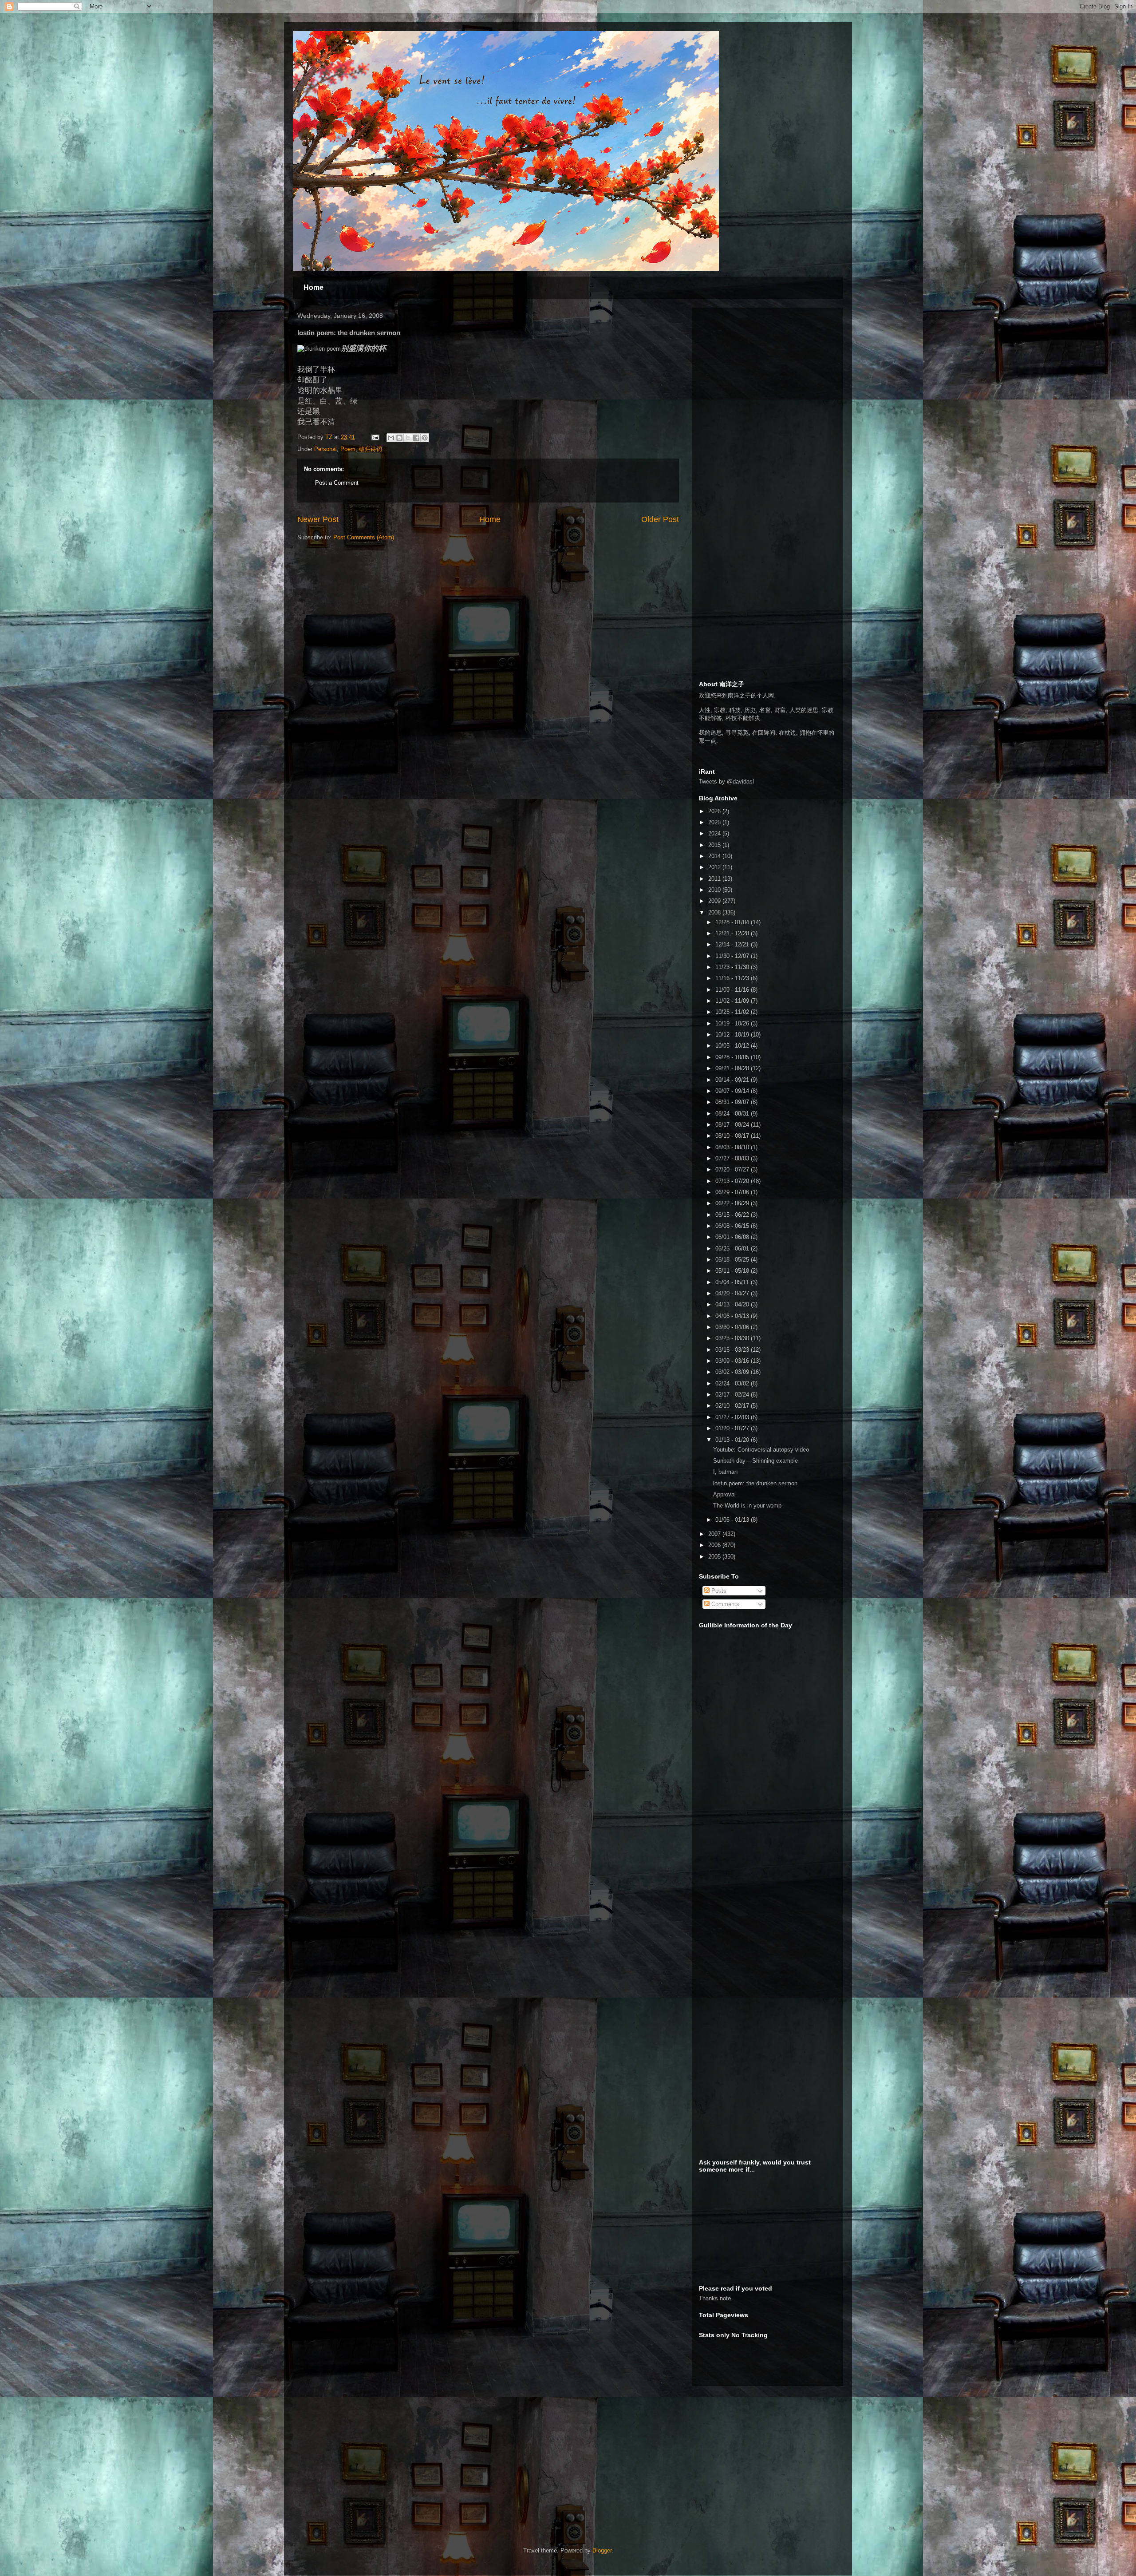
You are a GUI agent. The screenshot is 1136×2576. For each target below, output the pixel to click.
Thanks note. (716, 2298)
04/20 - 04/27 (733, 1293)
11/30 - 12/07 (733, 956)
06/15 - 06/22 (733, 1215)
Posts (718, 1591)
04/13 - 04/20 (733, 1304)
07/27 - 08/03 (733, 1158)
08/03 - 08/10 (733, 1147)
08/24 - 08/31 (733, 1114)
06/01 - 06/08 (733, 1237)
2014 (715, 856)
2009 (715, 901)
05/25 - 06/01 (733, 1248)
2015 (715, 845)
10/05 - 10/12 (733, 1046)
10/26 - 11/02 (733, 1012)
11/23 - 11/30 (733, 967)
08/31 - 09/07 (733, 1102)
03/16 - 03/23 (733, 1350)
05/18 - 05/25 (733, 1260)
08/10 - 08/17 (733, 1136)
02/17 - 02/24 (733, 1395)
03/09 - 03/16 (733, 1361)
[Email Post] (375, 437)
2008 (715, 912)
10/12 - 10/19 (733, 1035)
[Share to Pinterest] (425, 438)
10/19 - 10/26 (733, 1023)
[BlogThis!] (399, 438)
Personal (325, 449)
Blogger (602, 2550)
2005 (715, 1557)
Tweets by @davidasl (726, 782)
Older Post (660, 519)
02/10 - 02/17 (733, 1406)
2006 (715, 1545)
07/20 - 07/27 (733, 1169)
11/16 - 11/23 (733, 978)
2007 (715, 1534)
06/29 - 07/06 (733, 1192)
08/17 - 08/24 (733, 1125)
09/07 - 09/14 (733, 1091)
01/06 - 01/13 (733, 1520)
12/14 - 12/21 (733, 944)
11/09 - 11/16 (733, 990)
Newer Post (318, 519)
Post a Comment (337, 483)
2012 (715, 867)
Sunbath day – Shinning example (755, 1461)
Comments (724, 1604)
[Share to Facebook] (416, 438)
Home (314, 287)
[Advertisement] (765, 370)
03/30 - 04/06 (733, 1327)
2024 (715, 833)
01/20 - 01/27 (733, 1428)
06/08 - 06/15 (733, 1226)
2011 (715, 879)
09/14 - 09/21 (733, 1080)
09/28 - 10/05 (733, 1057)
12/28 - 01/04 (733, 922)
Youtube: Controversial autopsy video (761, 1450)
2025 (715, 822)
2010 (715, 890)
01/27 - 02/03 (733, 1417)
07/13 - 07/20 (733, 1181)
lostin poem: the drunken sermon (755, 1483)
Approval (724, 1494)
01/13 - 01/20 (733, 1440)
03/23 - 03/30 (733, 1338)
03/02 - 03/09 (733, 1372)
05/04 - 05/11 (733, 1282)
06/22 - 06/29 (733, 1203)
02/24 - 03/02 (733, 1383)
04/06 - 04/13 (733, 1316)
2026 (715, 811)
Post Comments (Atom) (364, 537)
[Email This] (391, 438)
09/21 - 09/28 (733, 1068)
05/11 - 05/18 (733, 1271)
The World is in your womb (747, 1506)
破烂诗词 (371, 449)
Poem (348, 449)
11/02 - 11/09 (733, 1001)
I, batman (725, 1472)
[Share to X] (408, 438)
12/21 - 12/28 (733, 933)
